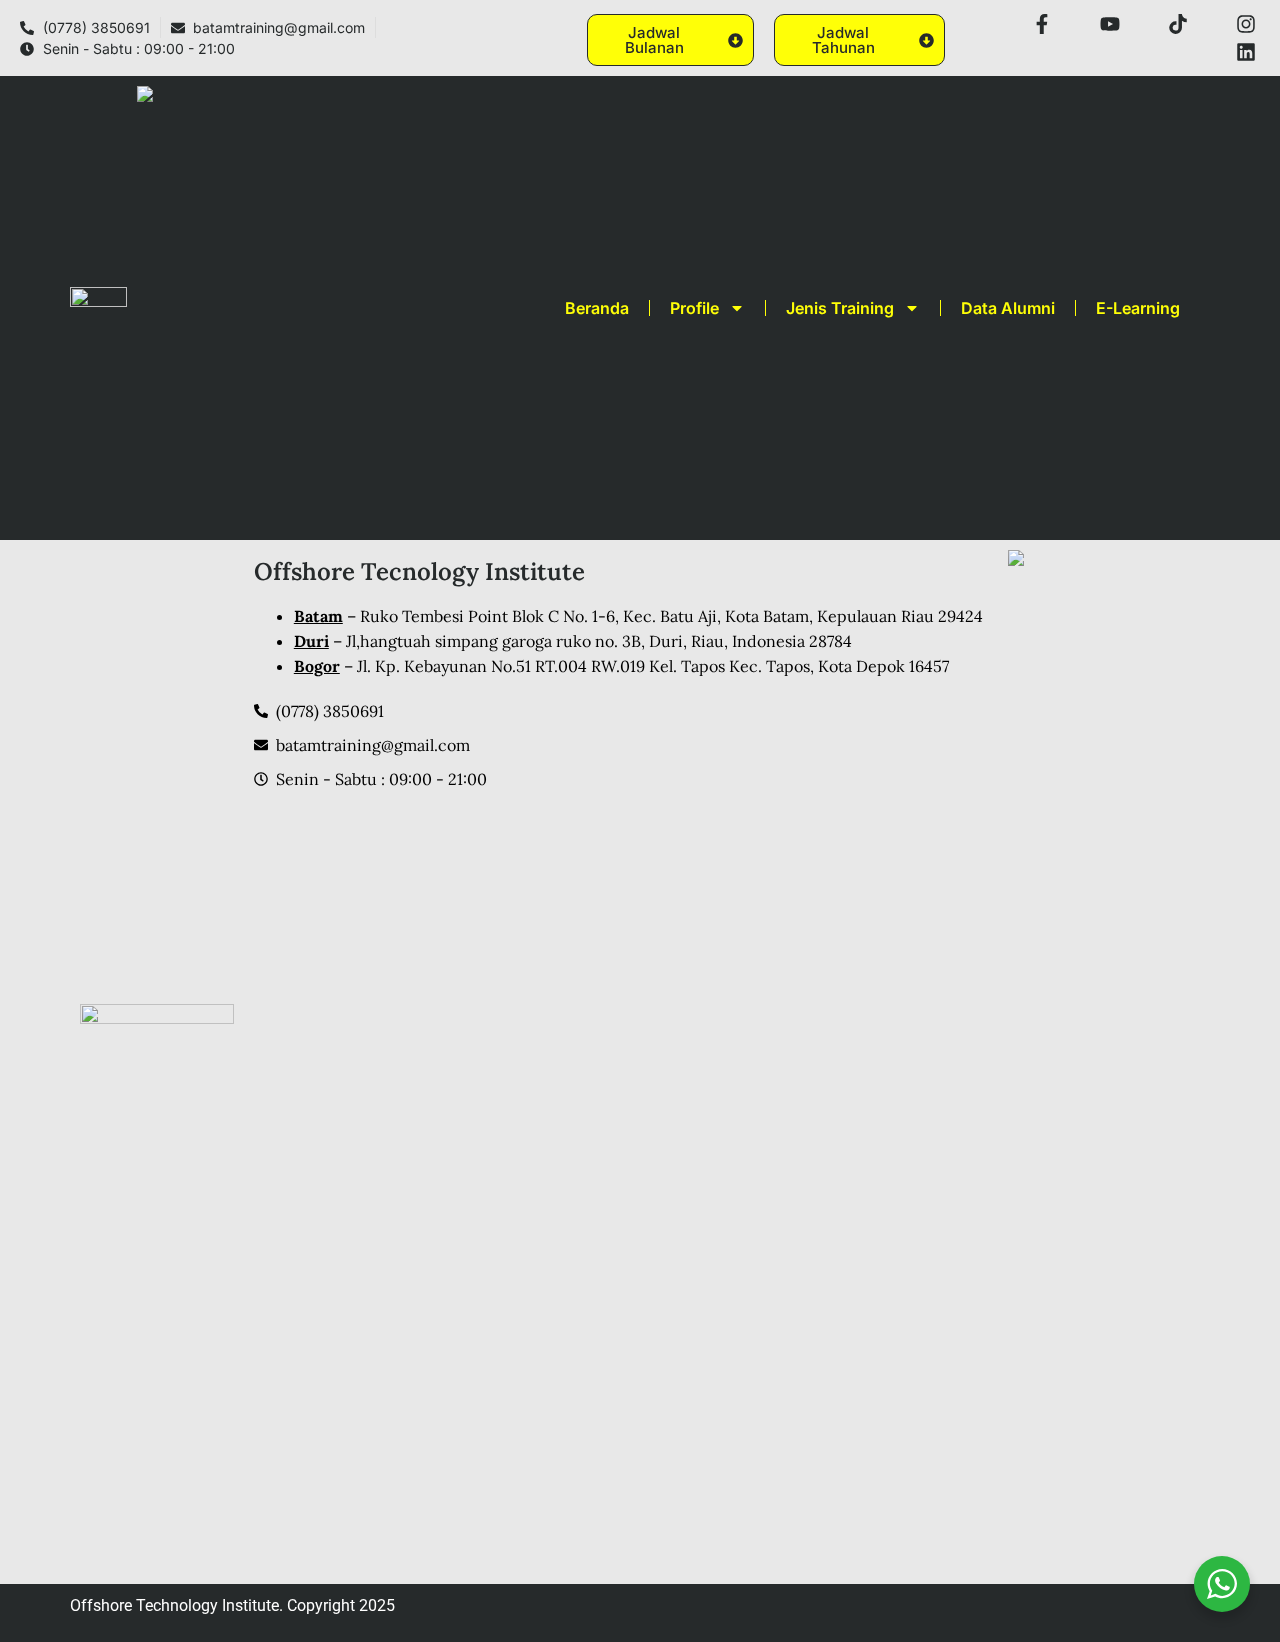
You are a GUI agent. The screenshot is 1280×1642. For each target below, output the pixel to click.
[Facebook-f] (1042, 24)
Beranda (597, 308)
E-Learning (1138, 308)
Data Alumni (1008, 308)
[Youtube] (1110, 24)
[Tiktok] (1178, 24)
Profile (694, 308)
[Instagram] (1246, 24)
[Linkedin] (1246, 52)
